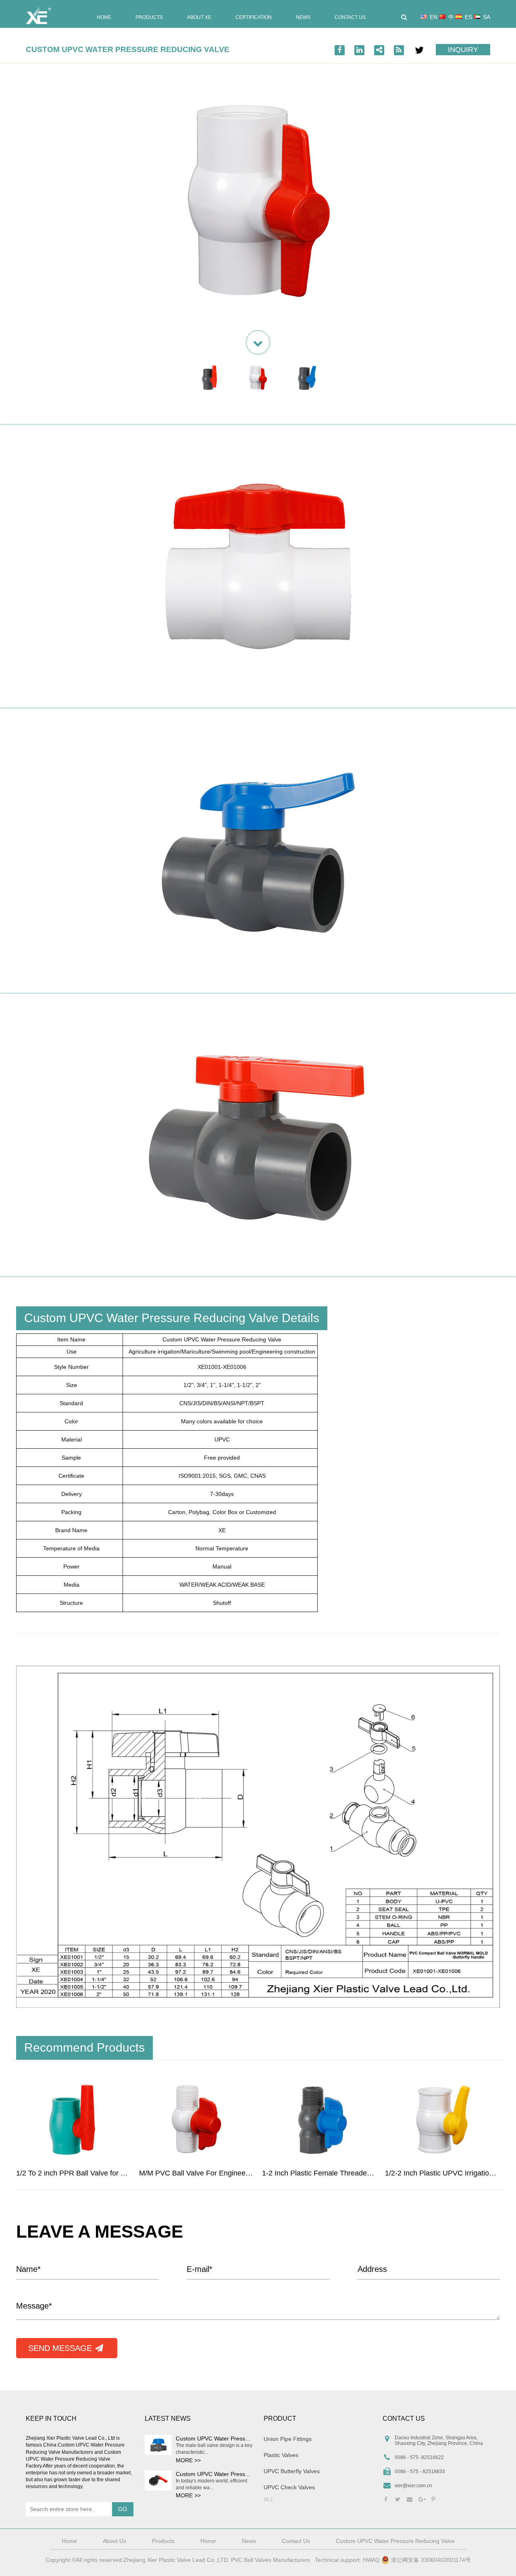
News (303, 18)
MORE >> (188, 2460)
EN (434, 17)
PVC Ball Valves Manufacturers (270, 2560)
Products (149, 18)
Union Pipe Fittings (288, 2439)
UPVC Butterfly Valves (292, 2471)
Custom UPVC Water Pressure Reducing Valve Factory (73, 2459)
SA (487, 17)
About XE (199, 18)
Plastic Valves (281, 2455)
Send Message (61, 2348)
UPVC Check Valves (289, 2487)
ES (468, 17)
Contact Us (350, 18)
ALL (269, 2499)
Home (104, 18)
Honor (208, 2541)
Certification (254, 18)
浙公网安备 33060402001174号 (430, 2560)
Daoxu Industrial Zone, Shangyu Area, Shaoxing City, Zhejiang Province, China (439, 2440)
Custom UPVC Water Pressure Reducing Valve (235, 2438)
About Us (114, 2541)
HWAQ (371, 2560)
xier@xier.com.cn (413, 2486)
